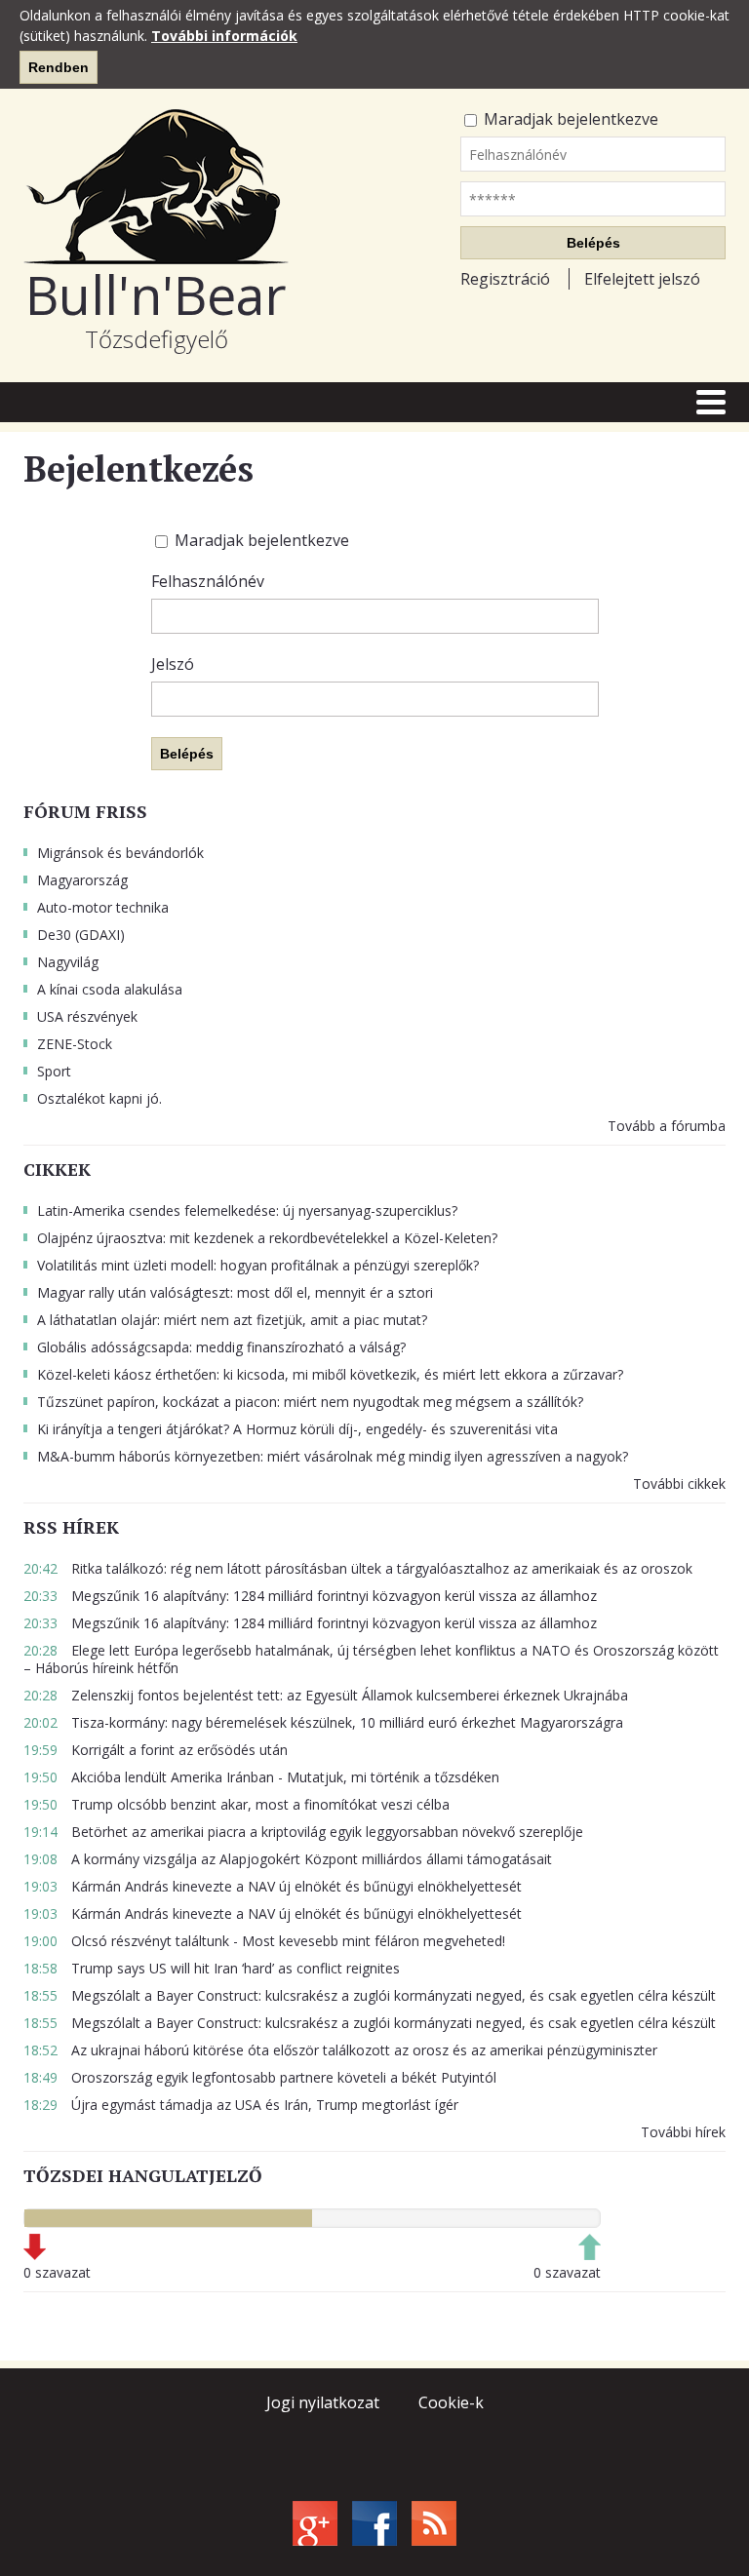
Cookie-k (451, 2402)
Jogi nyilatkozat (323, 2402)
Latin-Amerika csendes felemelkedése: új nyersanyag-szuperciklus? (247, 1210)
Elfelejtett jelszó (642, 279)
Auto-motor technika (103, 907)
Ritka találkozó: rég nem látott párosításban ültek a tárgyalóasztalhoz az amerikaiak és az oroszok (358, 1568)
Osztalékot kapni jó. (99, 1098)
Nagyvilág (68, 962)
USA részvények (87, 1016)
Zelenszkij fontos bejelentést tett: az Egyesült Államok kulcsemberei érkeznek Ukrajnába (326, 1695)
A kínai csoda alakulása (110, 989)
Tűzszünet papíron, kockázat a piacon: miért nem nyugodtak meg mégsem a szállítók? (310, 1402)
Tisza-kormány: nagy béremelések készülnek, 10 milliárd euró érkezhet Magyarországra (323, 1722)
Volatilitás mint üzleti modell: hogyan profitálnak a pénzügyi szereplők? (258, 1265)
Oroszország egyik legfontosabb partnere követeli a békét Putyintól (260, 2077)
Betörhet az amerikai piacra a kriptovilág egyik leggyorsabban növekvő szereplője (303, 1832)
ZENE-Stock (75, 1044)
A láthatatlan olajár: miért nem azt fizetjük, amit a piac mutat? (232, 1320)
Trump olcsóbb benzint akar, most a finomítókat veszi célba (237, 1804)
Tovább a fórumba (667, 1126)
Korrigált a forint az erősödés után (156, 1750)
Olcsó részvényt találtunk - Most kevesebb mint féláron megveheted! (264, 1941)
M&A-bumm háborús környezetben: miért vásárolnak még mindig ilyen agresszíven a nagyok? (333, 1456)
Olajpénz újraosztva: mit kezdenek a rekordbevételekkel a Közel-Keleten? (267, 1238)
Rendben (59, 67)
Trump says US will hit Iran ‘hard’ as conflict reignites (212, 1968)
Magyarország (82, 880)
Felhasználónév (208, 582)
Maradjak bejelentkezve (569, 119)
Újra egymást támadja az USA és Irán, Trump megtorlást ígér (241, 2105)
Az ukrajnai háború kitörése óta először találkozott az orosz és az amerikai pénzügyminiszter (340, 2050)
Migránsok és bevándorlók (120, 853)
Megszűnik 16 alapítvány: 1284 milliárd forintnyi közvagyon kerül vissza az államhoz (310, 1596)
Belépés (593, 243)
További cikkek (679, 1483)
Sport (54, 1071)
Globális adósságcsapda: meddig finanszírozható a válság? (221, 1347)
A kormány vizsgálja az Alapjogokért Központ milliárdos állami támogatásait (288, 1859)
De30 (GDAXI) (81, 935)
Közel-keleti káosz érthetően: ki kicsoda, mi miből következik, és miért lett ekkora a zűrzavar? (330, 1374)
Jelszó (173, 664)
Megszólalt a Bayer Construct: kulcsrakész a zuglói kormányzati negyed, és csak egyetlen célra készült (370, 1995)
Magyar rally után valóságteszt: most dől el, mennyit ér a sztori (235, 1292)
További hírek (683, 2132)
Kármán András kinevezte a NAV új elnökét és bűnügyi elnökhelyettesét (273, 1886)
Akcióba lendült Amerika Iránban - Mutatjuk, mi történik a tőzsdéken (261, 1777)
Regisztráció (505, 279)
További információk (224, 36)
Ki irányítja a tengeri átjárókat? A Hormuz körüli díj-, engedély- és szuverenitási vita (297, 1429)
